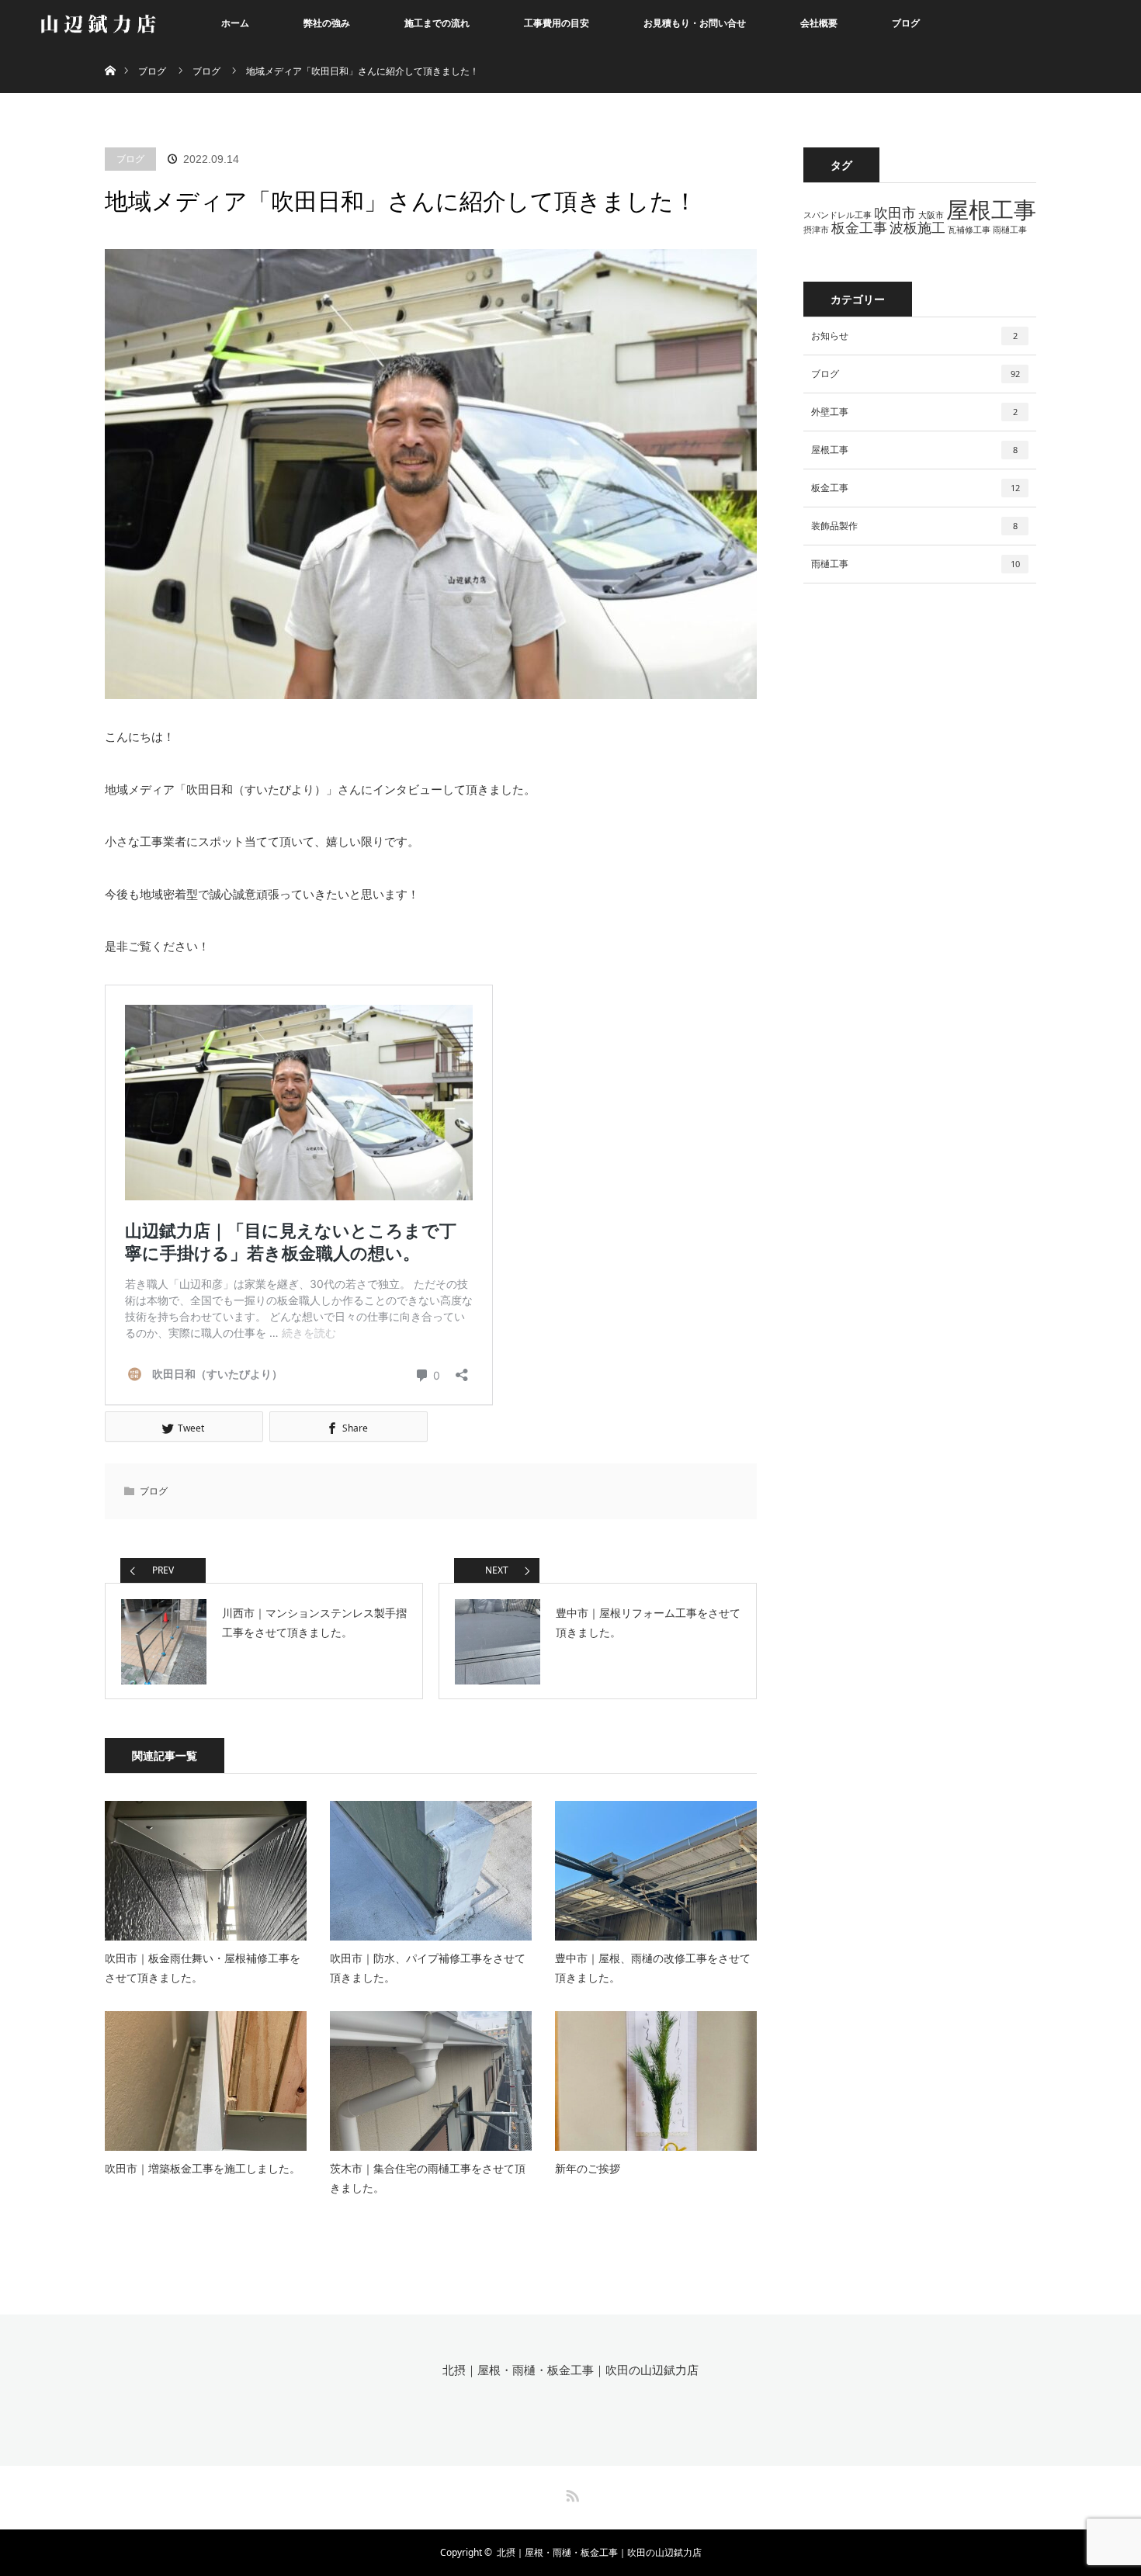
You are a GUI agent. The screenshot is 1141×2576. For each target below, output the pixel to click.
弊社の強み (327, 23)
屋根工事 (991, 209)
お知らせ (914, 336)
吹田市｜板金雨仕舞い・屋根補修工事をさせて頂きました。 (203, 1968)
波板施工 (917, 227)
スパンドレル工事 (838, 215)
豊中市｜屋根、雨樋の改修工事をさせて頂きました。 (653, 1968)
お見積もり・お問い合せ (695, 23)
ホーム (235, 23)
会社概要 (819, 23)
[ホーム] (110, 52)
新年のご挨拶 (588, 2168)
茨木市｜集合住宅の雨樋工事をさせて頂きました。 (428, 2178)
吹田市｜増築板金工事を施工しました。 (203, 2168)
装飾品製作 (914, 526)
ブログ (906, 23)
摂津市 (816, 230)
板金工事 (859, 227)
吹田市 (895, 213)
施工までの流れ (437, 23)
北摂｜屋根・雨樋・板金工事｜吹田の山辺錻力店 (570, 2370)
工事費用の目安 (557, 23)
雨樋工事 (1010, 230)
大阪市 (931, 215)
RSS (570, 2493)
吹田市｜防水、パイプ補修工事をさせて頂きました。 (428, 1968)
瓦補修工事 (969, 230)
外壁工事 (914, 412)
